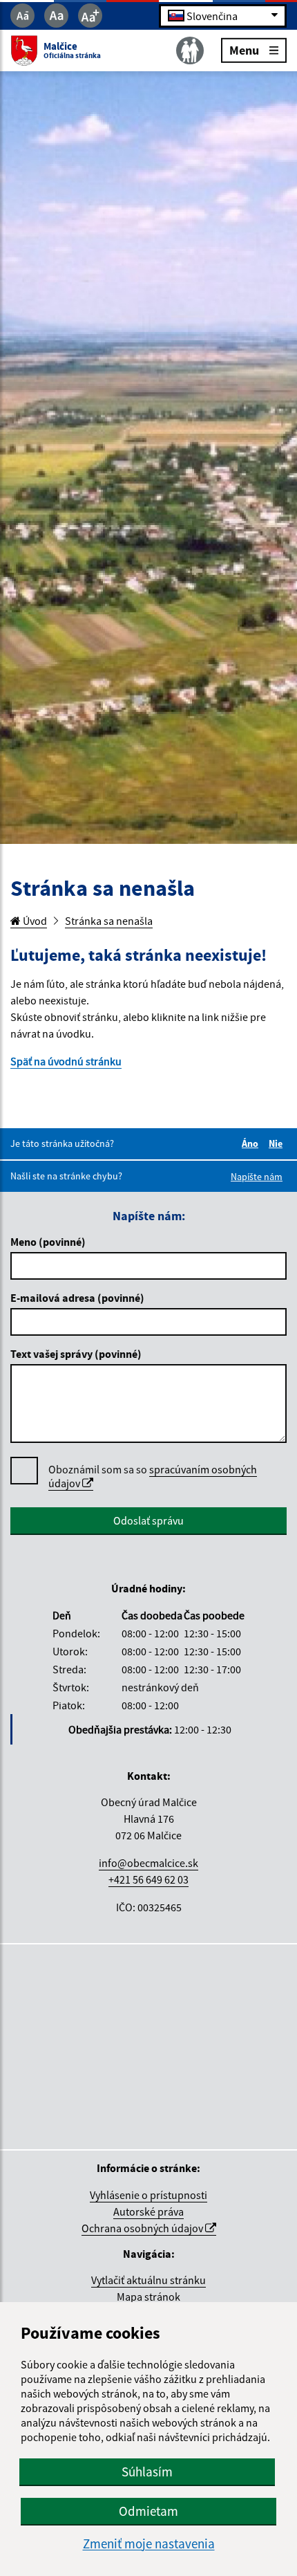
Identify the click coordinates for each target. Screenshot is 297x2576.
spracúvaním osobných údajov (153, 1476)
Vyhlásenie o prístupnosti (148, 2195)
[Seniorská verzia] (190, 50)
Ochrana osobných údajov (143, 2228)
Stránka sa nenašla (109, 921)
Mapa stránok (148, 2297)
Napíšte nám (257, 1177)
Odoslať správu (148, 1520)
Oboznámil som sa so (153, 1476)
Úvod (34, 921)
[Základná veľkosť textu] (56, 16)
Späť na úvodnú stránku (66, 1061)
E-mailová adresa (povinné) (77, 1298)
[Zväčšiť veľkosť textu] (90, 16)
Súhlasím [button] (147, 2472)
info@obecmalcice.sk (148, 1863)
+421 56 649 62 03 (148, 1879)
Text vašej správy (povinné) (76, 1354)
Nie (278, 1143)
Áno (252, 1143)
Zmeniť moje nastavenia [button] (149, 2544)
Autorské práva (148, 2211)
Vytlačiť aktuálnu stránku (148, 2280)
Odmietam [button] (148, 2511)
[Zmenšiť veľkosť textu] (22, 16)
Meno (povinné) (48, 1242)
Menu (244, 49)
